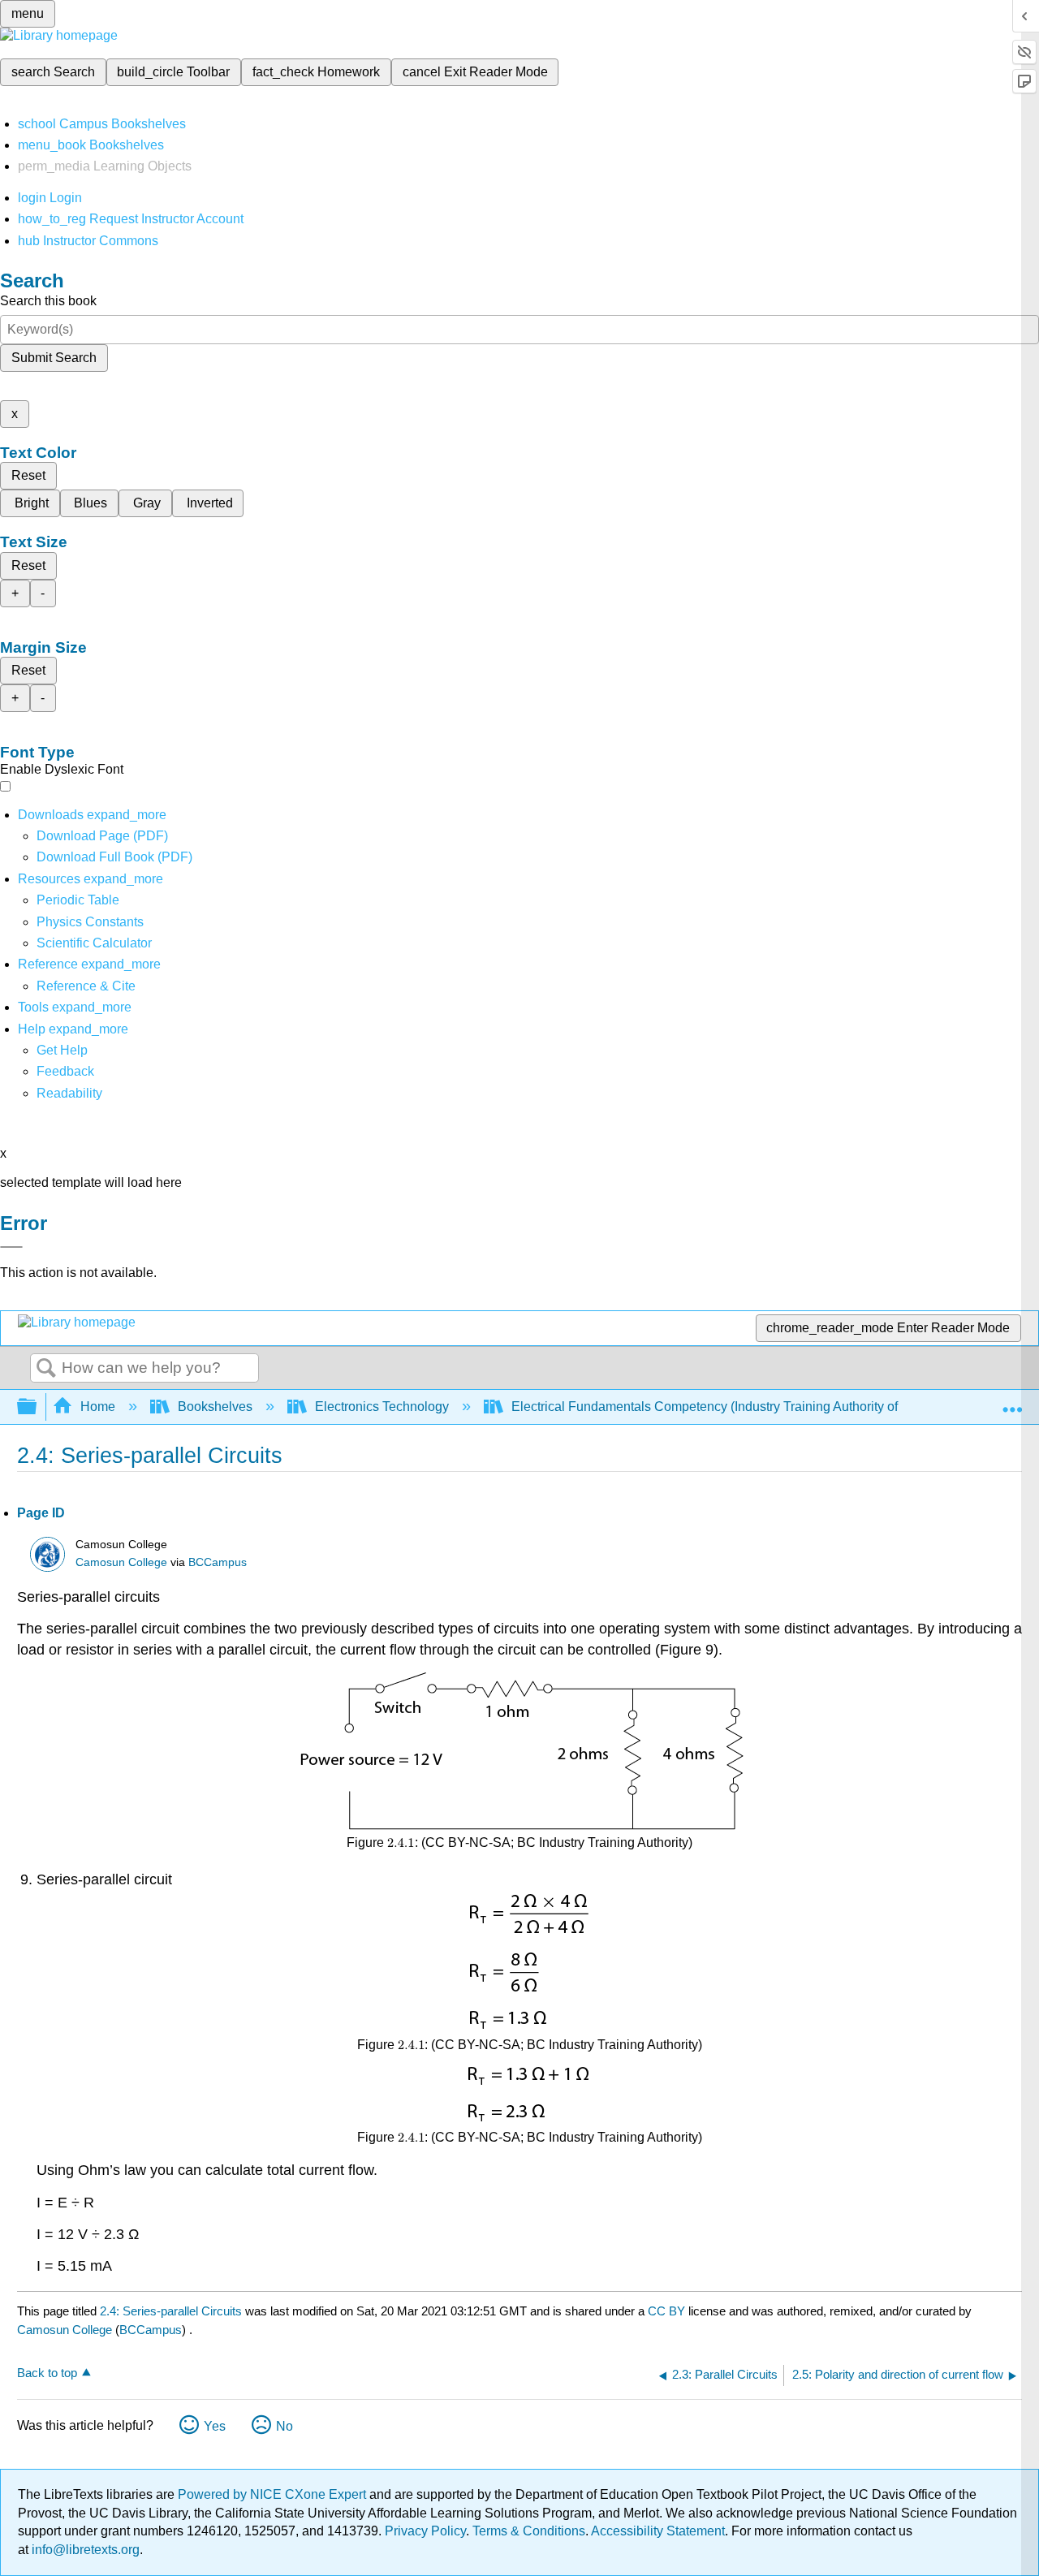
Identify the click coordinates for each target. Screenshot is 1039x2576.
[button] (65, 1071)
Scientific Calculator (94, 943)
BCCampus (218, 1562)
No (285, 2426)
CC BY (668, 2311)
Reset (28, 475)
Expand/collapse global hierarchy (37, 1407)
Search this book (48, 301)
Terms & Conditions (529, 2531)
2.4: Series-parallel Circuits (171, 2311)
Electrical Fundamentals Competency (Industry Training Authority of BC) (718, 1407)
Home (98, 1407)
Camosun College (121, 1562)
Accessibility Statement (658, 2531)
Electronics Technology (382, 1407)
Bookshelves (215, 1407)
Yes (215, 2426)
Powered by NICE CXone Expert (274, 2494)
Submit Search (54, 358)
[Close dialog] (11, 1247)
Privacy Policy (425, 2531)
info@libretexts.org (84, 2550)
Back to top (47, 2373)
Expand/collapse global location (1012, 1402)
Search (46, 1369)
